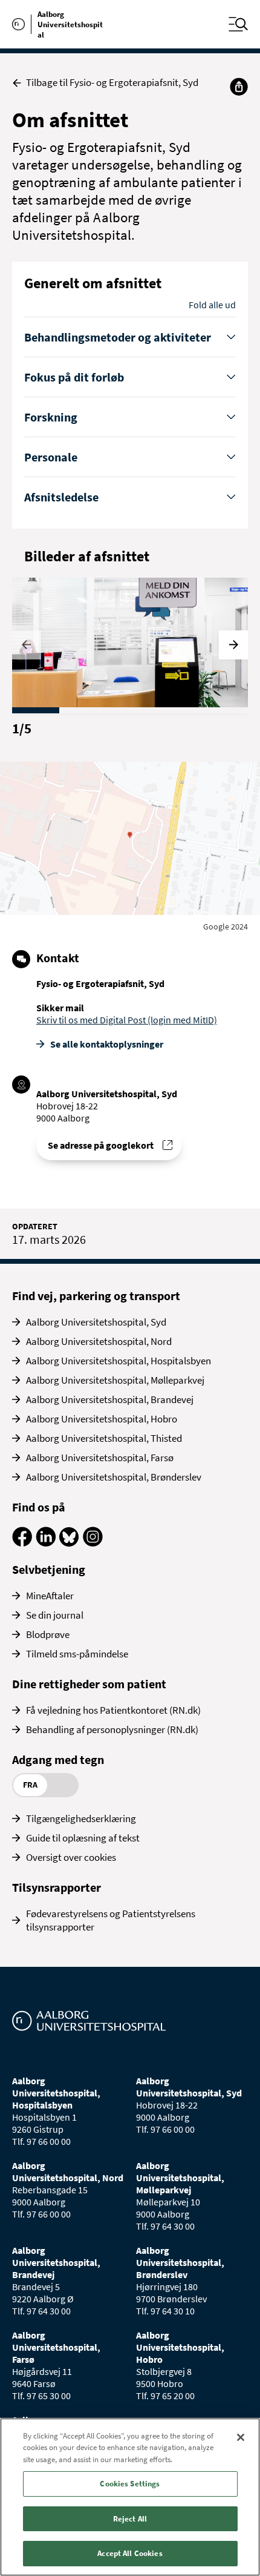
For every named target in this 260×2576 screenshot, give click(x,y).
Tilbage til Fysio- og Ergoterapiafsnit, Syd (112, 83)
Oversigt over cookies (71, 1857)
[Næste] (233, 645)
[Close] (241, 2437)
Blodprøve (48, 1634)
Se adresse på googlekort (101, 1145)
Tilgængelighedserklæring (81, 1818)
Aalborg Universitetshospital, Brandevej (110, 1399)
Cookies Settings (130, 2484)
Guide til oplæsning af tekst (83, 1838)
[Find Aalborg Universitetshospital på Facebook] (22, 1543)
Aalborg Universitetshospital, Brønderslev (114, 1477)
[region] (130, 2497)
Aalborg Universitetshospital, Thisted (104, 1438)
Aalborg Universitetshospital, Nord (99, 1341)
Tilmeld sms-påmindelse (77, 1654)
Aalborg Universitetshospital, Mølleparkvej (115, 1380)
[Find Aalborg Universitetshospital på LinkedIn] (46, 1543)
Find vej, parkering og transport (96, 1296)
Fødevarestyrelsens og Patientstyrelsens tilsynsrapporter (111, 1920)
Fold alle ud (212, 305)
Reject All (130, 2519)
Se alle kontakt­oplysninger (107, 1044)
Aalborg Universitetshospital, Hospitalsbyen (119, 1361)
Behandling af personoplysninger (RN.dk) (112, 1729)
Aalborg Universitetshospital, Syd (96, 1322)
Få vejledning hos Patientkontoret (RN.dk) (113, 1710)
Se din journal (55, 1615)
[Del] (239, 87)
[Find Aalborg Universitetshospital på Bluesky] (69, 1543)
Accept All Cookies (130, 2553)
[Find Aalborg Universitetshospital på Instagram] (93, 1543)
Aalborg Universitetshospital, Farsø (100, 1458)
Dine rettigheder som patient (89, 1684)
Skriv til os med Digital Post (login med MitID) (127, 1020)
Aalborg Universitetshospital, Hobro (102, 1419)
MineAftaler (50, 1596)
